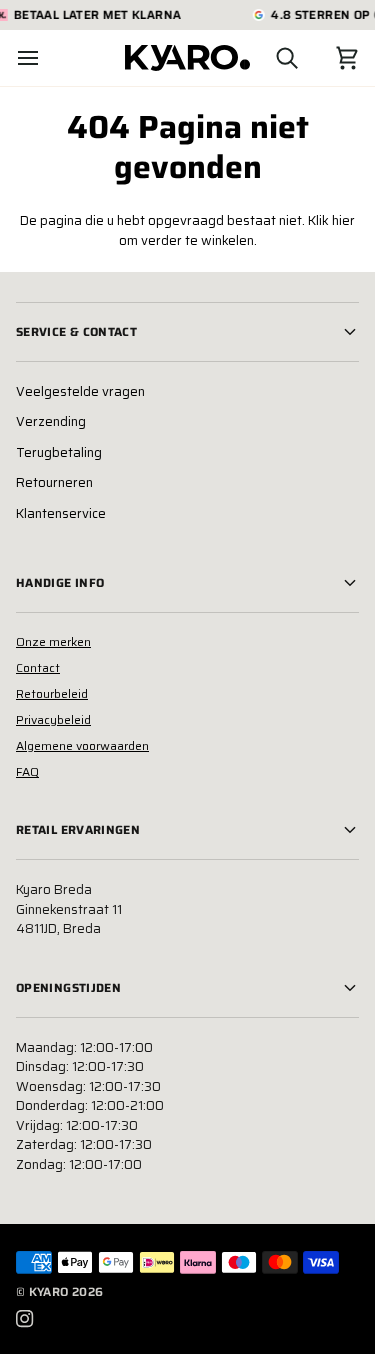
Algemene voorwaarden (82, 745)
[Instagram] (25, 1319)
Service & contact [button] (76, 331)
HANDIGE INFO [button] (60, 582)
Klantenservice (61, 513)
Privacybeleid (53, 719)
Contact (38, 667)
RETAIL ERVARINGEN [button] (78, 829)
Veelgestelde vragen (80, 391)
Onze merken (53, 641)
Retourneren (54, 482)
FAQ (27, 771)
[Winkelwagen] (329, 58)
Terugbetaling (59, 452)
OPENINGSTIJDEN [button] (68, 987)
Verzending (51, 421)
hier (343, 220)
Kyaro (49, 1291)
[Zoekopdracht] (269, 58)
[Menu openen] (46, 58)
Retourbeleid (52, 693)
